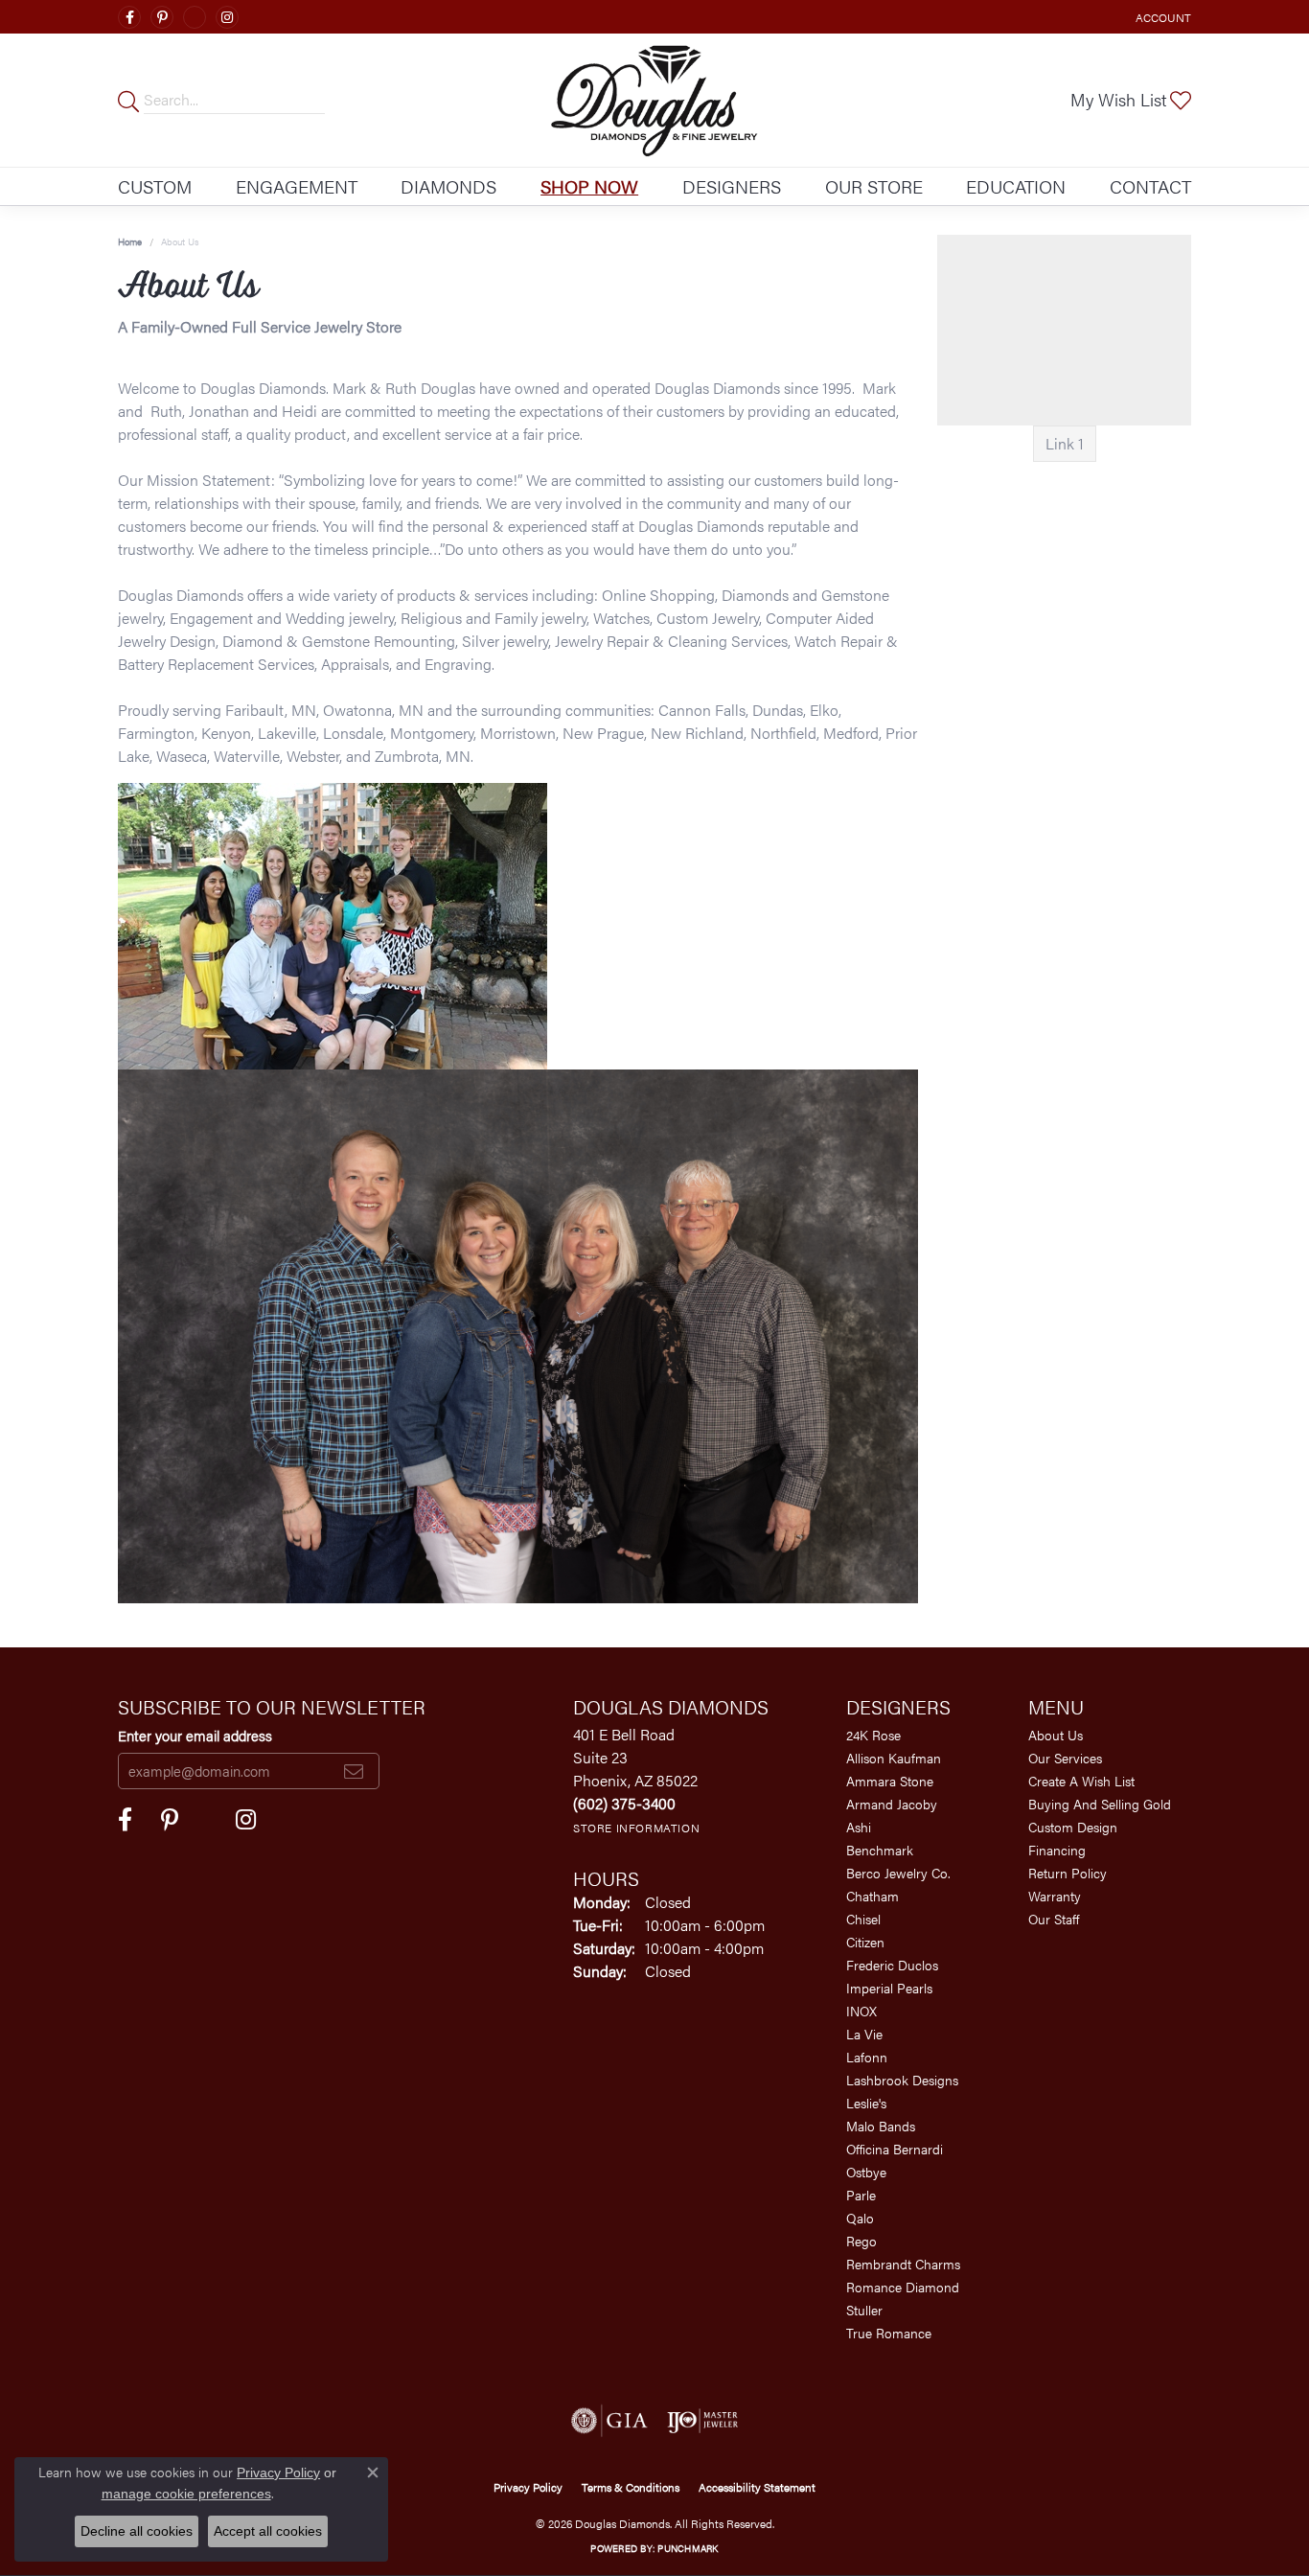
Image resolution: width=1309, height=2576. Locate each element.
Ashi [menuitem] (859, 1827)
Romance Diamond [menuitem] (903, 2287)
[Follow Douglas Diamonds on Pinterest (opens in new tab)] (162, 17)
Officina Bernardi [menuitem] (895, 2149)
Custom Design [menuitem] (1073, 1827)
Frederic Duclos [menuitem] (892, 1965)
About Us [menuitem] (1056, 1735)
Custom (155, 186)
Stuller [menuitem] (864, 2310)
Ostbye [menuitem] (866, 2172)
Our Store (874, 186)
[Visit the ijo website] (703, 2421)
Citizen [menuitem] (865, 1942)
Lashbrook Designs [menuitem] (902, 2080)
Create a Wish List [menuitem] (1081, 1781)
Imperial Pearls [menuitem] (889, 1988)
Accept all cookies (268, 2531)
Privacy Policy (528, 2487)
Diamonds (448, 186)
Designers (732, 186)
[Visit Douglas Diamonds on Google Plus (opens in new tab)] (195, 17)
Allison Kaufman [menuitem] (894, 1758)
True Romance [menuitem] (889, 2333)
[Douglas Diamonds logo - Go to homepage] (654, 100)
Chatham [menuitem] (873, 1896)
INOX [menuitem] (861, 2011)
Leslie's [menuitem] (866, 2103)
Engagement (297, 186)
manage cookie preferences (186, 2494)
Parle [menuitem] (861, 2195)
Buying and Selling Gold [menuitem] (1100, 1804)
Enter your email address (195, 1735)
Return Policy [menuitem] (1068, 1873)
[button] (1161, 17)
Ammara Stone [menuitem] (890, 1781)
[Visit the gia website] (609, 2421)
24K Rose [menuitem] (873, 1735)
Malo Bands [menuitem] (881, 2126)
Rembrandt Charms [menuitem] (903, 2264)
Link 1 (1065, 443)
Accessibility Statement (757, 2487)
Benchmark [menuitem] (880, 1850)
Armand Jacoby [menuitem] (892, 1804)
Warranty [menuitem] (1055, 1896)
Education (1016, 186)
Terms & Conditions (631, 2487)
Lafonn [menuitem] (867, 2057)
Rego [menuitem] (861, 2241)
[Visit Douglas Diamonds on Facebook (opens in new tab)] (129, 17)
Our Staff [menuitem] (1054, 1919)
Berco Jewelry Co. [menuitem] (898, 1873)
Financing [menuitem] (1057, 1850)
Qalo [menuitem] (860, 2218)
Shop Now (589, 186)
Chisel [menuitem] (863, 1919)
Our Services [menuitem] (1065, 1758)
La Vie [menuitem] (864, 2034)
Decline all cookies (137, 2531)
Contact (1150, 186)
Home (130, 241)
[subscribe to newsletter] (354, 1771)
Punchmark (688, 2548)
